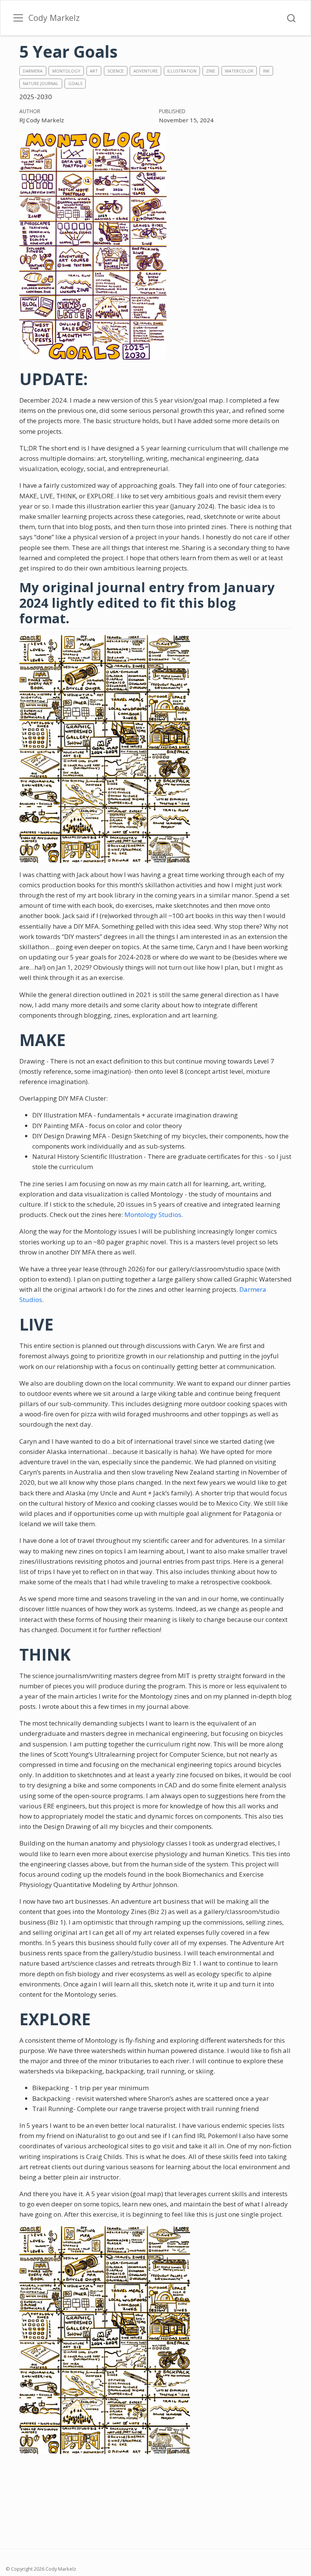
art (94, 71)
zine (210, 71)
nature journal (41, 83)
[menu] (18, 18)
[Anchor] (78, 618)
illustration (182, 71)
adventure (146, 71)
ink (266, 71)
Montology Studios (153, 1215)
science (115, 71)
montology (66, 71)
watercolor (239, 71)
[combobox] (292, 18)
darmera (33, 71)
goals (75, 83)
